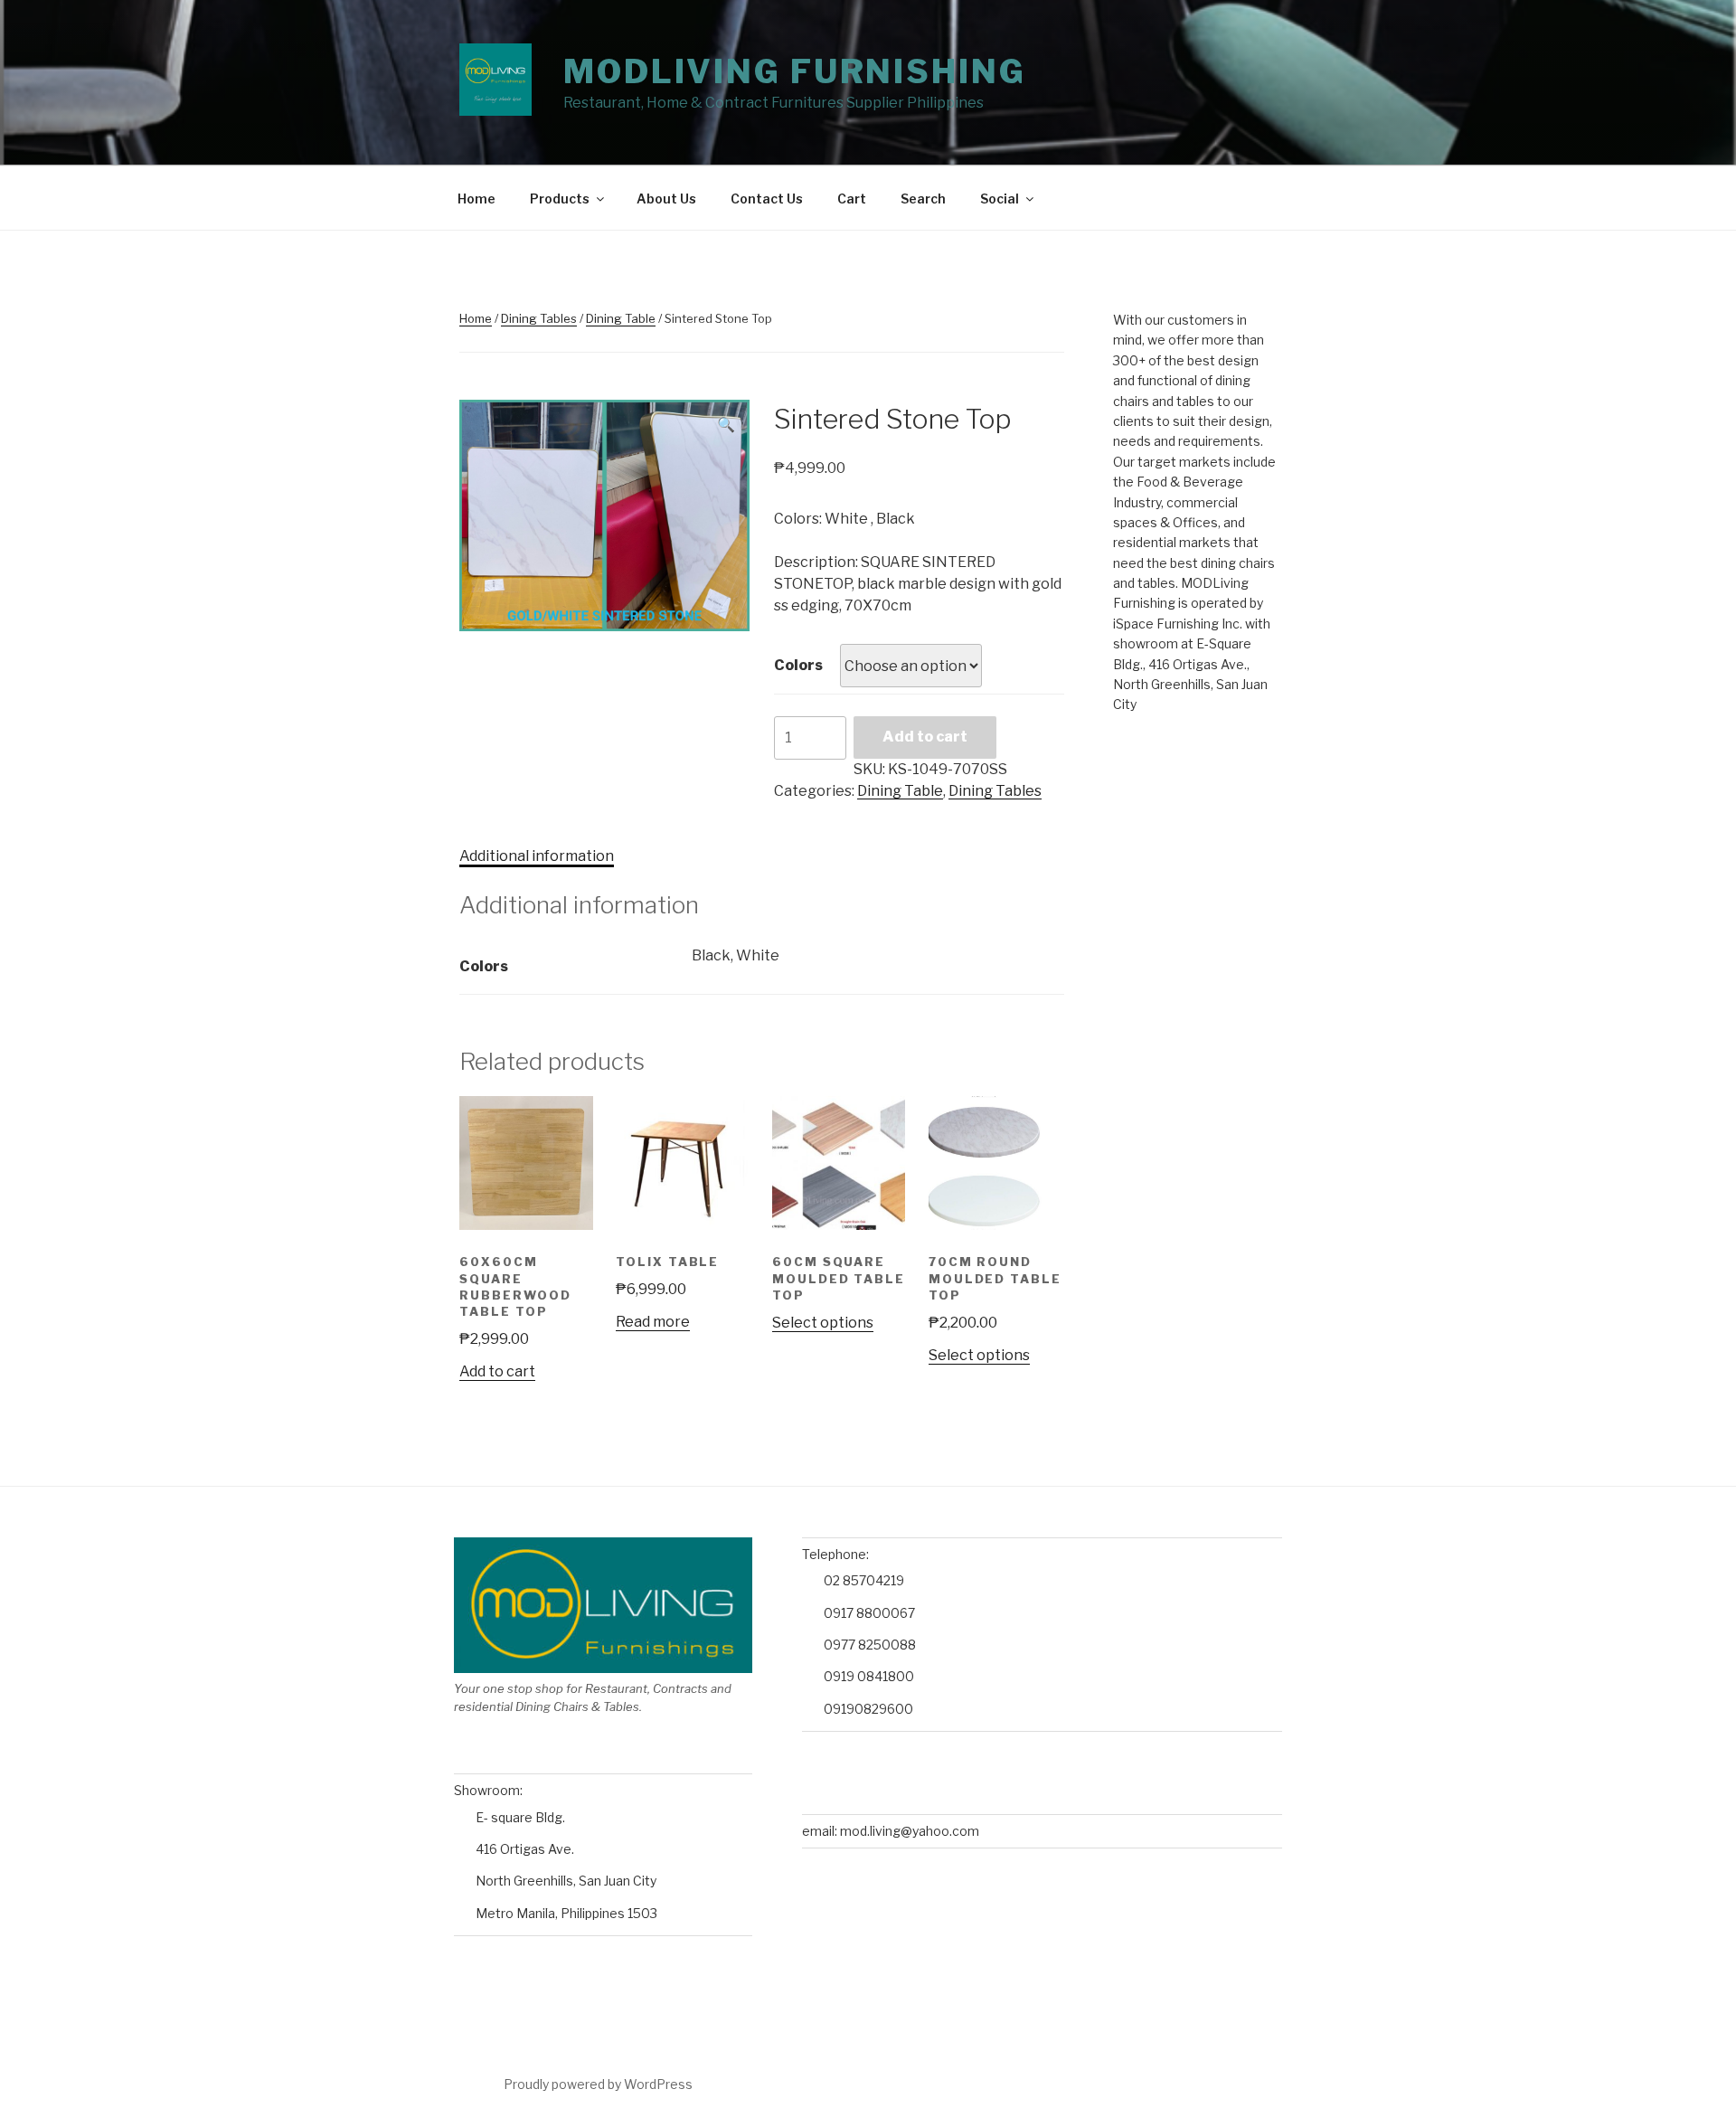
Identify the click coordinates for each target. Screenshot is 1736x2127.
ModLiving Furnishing (795, 71)
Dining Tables (539, 318)
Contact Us (767, 199)
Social (1000, 199)
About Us (666, 199)
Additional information (537, 856)
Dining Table (621, 318)
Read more (653, 1322)
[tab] (537, 856)
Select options (823, 1323)
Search (923, 199)
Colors (798, 665)
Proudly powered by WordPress (598, 2084)
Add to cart (925, 737)
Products (560, 199)
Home (476, 199)
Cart (852, 199)
